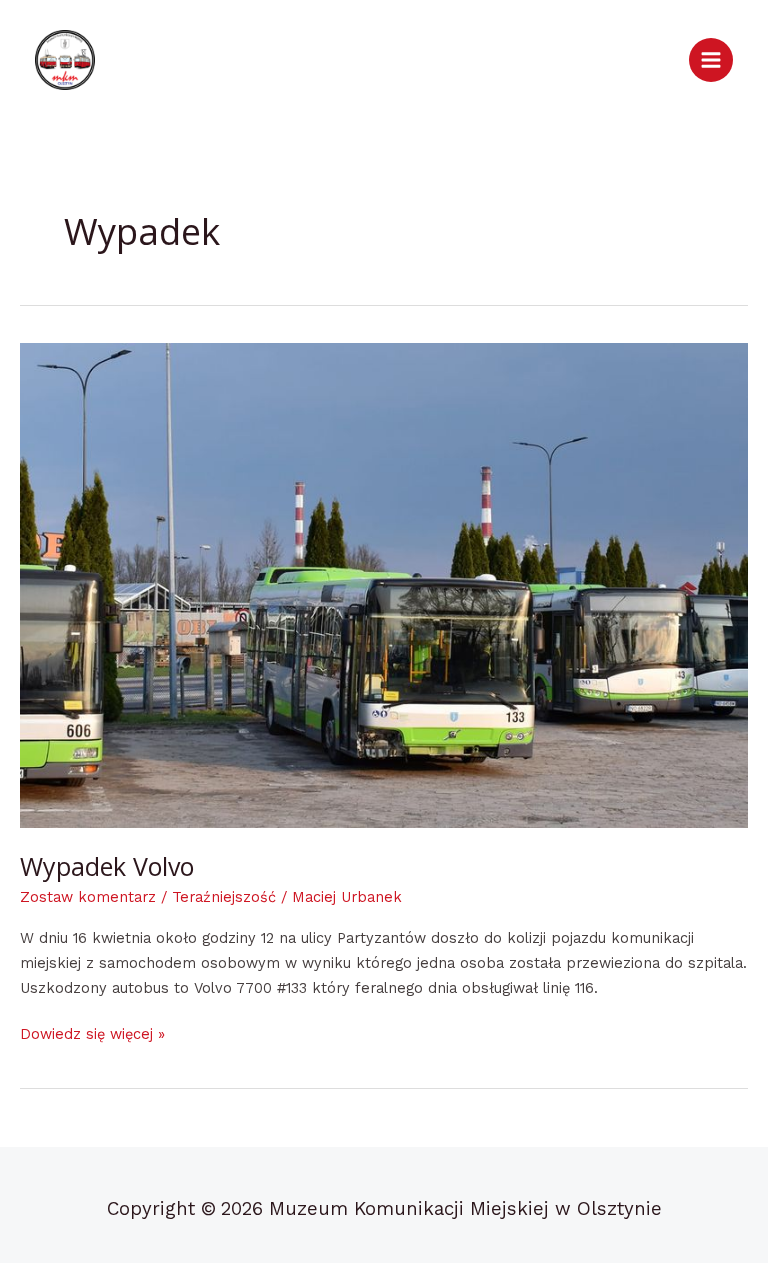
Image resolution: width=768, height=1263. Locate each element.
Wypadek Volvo (107, 866)
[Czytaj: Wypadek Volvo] (384, 585)
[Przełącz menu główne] (711, 60)
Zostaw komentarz (88, 897)
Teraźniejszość (224, 897)
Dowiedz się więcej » (92, 1032)
